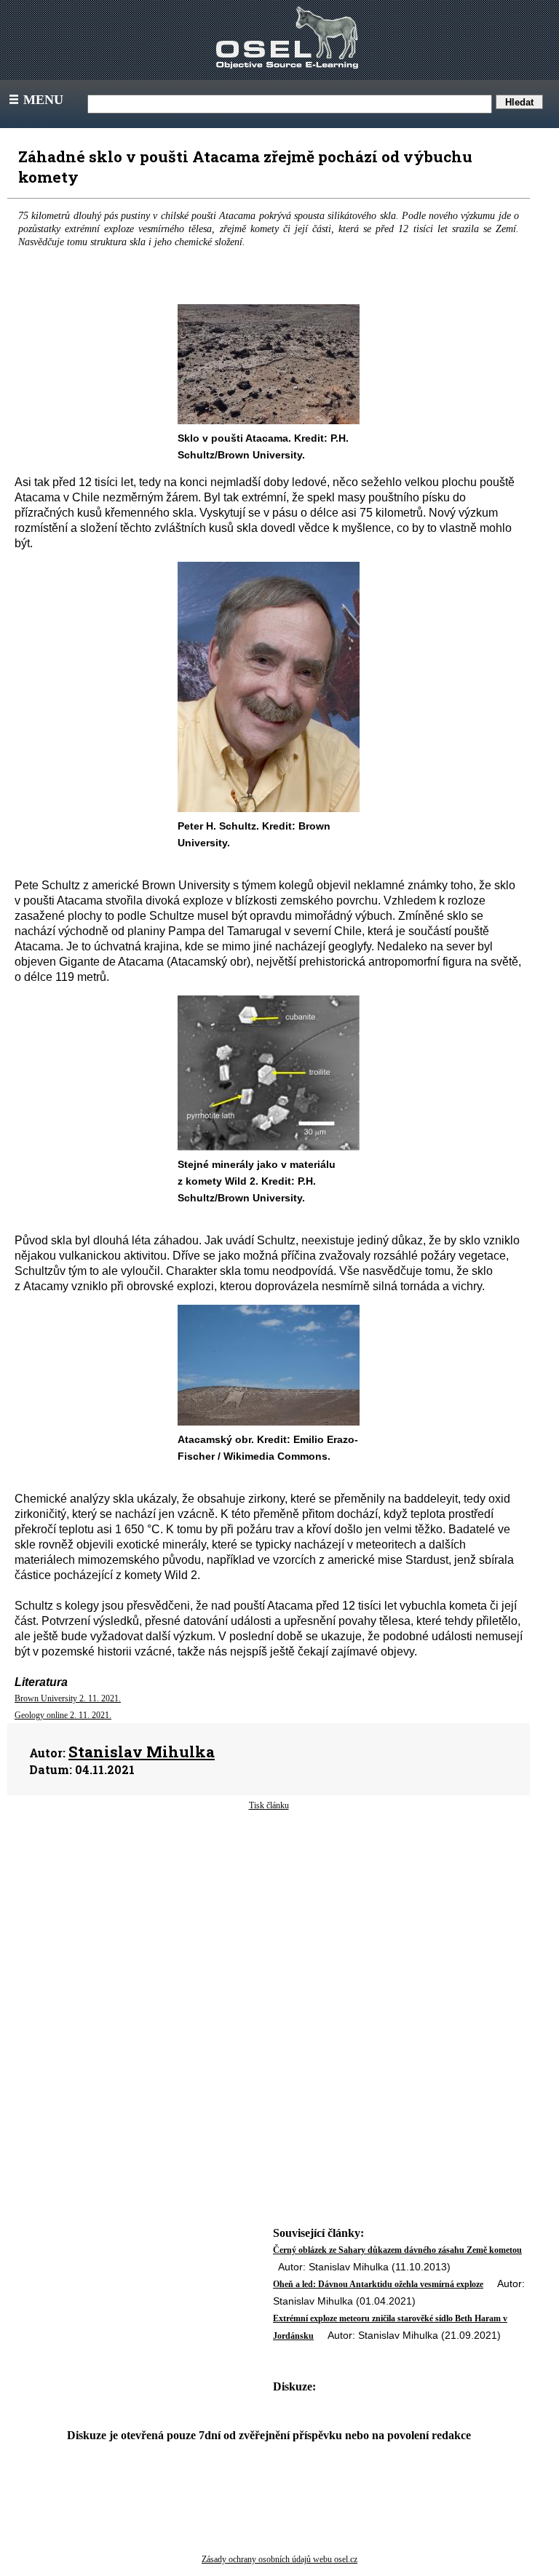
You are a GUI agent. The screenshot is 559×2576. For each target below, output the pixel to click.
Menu (35, 100)
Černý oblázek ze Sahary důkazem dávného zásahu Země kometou (397, 2250)
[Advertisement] (269, 1928)
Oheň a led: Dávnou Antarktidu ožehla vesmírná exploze (378, 2284)
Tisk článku (269, 1805)
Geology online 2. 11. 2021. (63, 1715)
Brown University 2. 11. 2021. (68, 1698)
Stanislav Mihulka (142, 1752)
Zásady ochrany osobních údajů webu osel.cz (279, 2559)
